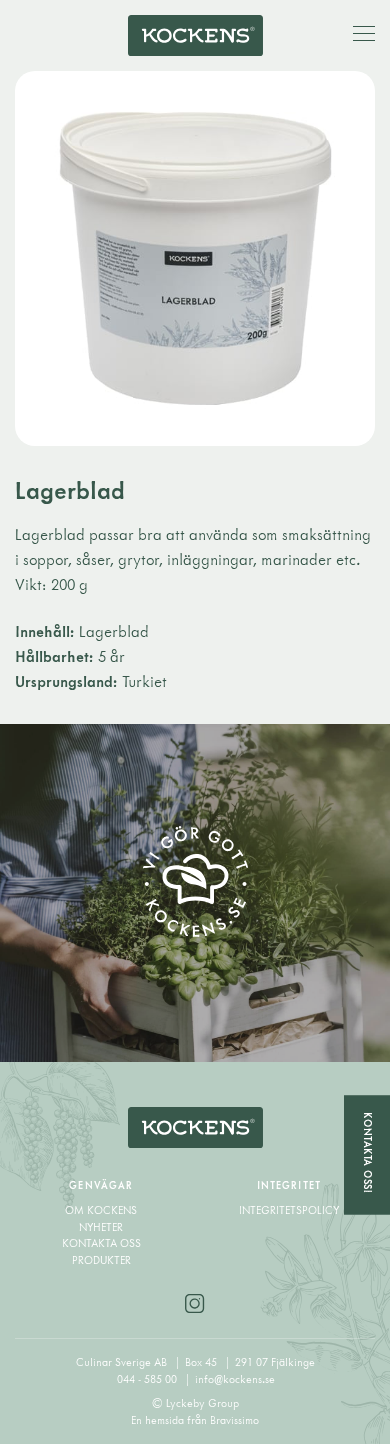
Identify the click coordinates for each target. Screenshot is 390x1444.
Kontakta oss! (368, 1153)
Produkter (101, 1260)
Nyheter (101, 1227)
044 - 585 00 (148, 1379)
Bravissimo (234, 1420)
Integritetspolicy (289, 1210)
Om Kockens (101, 1210)
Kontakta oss (101, 1243)
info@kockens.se (235, 1379)
